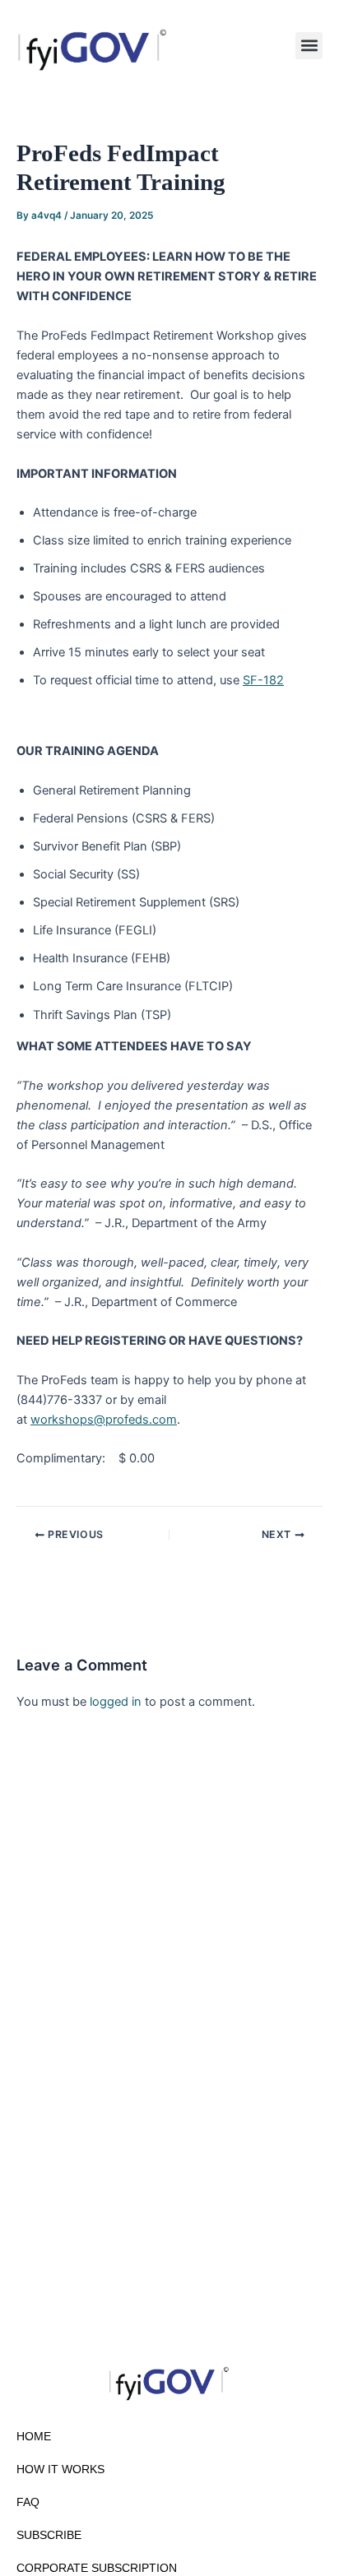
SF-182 (263, 680)
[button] (309, 46)
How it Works (60, 2469)
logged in (116, 1702)
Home (34, 2436)
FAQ (28, 2502)
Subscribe (49, 2535)
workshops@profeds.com (104, 1420)
